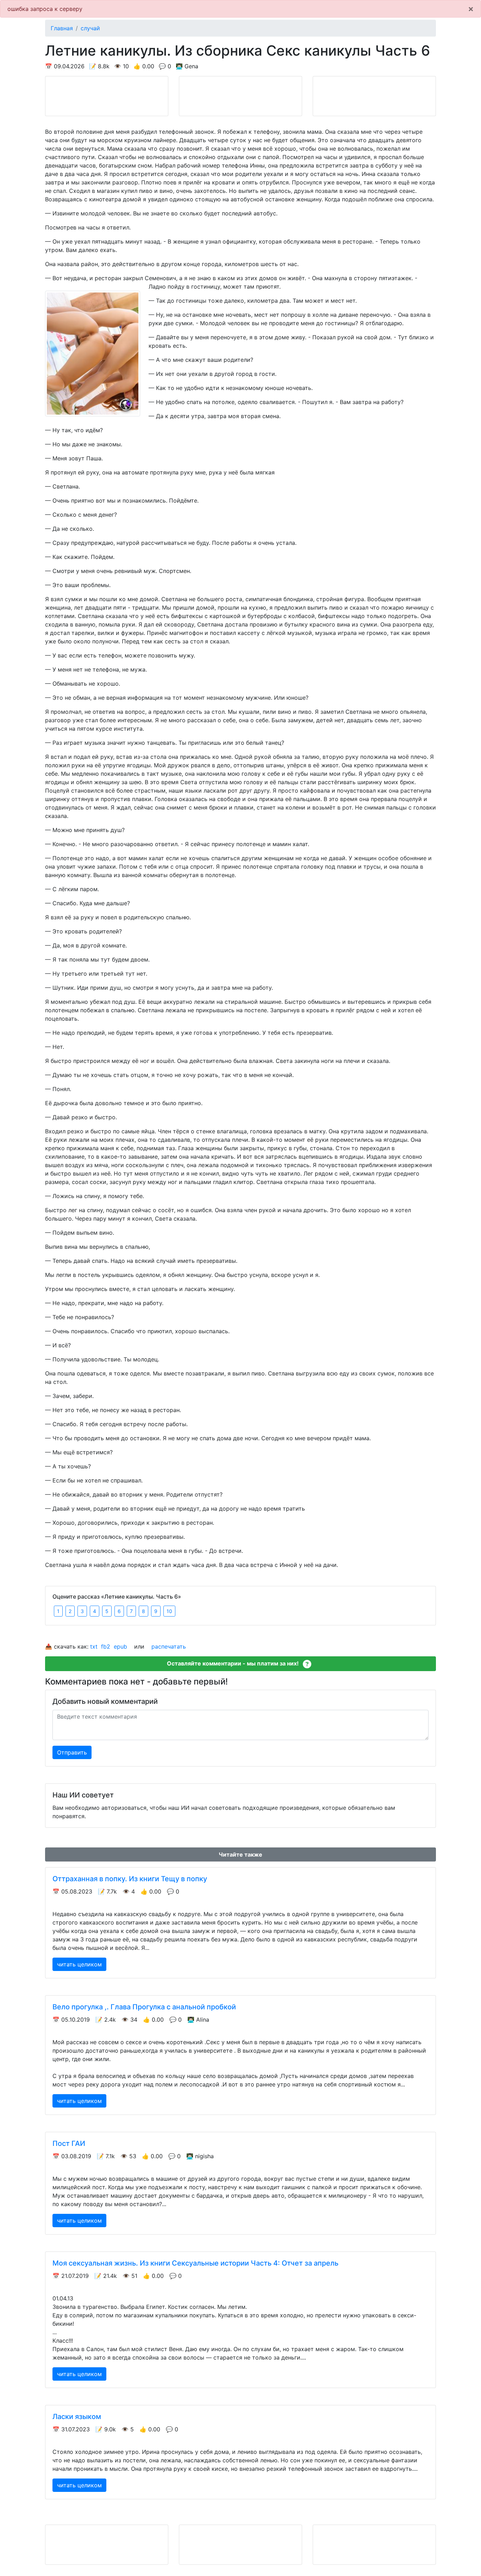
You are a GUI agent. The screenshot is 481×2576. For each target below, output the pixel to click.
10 (169, 1611)
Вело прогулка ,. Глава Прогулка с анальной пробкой (144, 2007)
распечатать (169, 1646)
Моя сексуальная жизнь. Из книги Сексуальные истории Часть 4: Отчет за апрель (195, 2263)
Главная (62, 28)
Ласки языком (77, 2417)
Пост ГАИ (69, 2143)
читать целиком (79, 1964)
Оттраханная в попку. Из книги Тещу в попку (130, 1879)
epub (120, 1646)
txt (94, 1646)
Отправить (72, 1752)
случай (90, 28)
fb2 (106, 1646)
